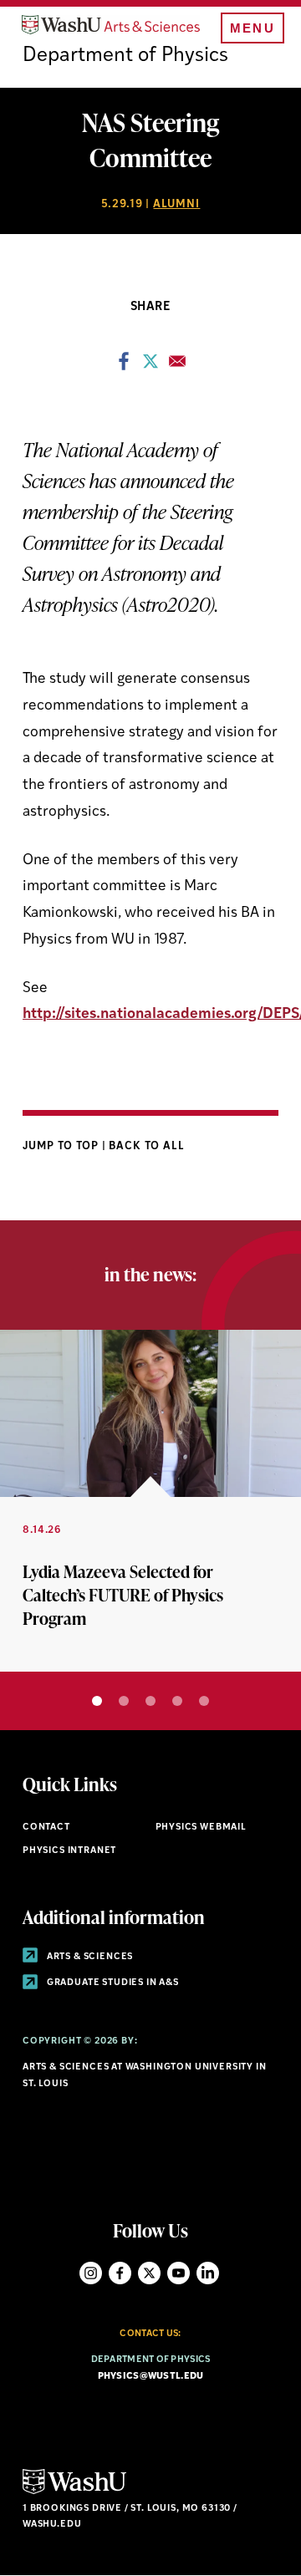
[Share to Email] (177, 366)
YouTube (179, 2273)
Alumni (176, 204)
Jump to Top (62, 1146)
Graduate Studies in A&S (112, 1983)
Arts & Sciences (89, 1957)
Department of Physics (125, 56)
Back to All (147, 1146)
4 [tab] (177, 1701)
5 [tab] (204, 1701)
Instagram (91, 2273)
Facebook (120, 2273)
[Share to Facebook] (124, 366)
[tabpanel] (150, 1501)
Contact (46, 1828)
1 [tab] (97, 1701)
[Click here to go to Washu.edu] (74, 2492)
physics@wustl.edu (151, 2377)
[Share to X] (150, 366)
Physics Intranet (69, 1851)
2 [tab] (124, 1701)
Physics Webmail (201, 1828)
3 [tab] (150, 1701)
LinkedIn (208, 2273)
